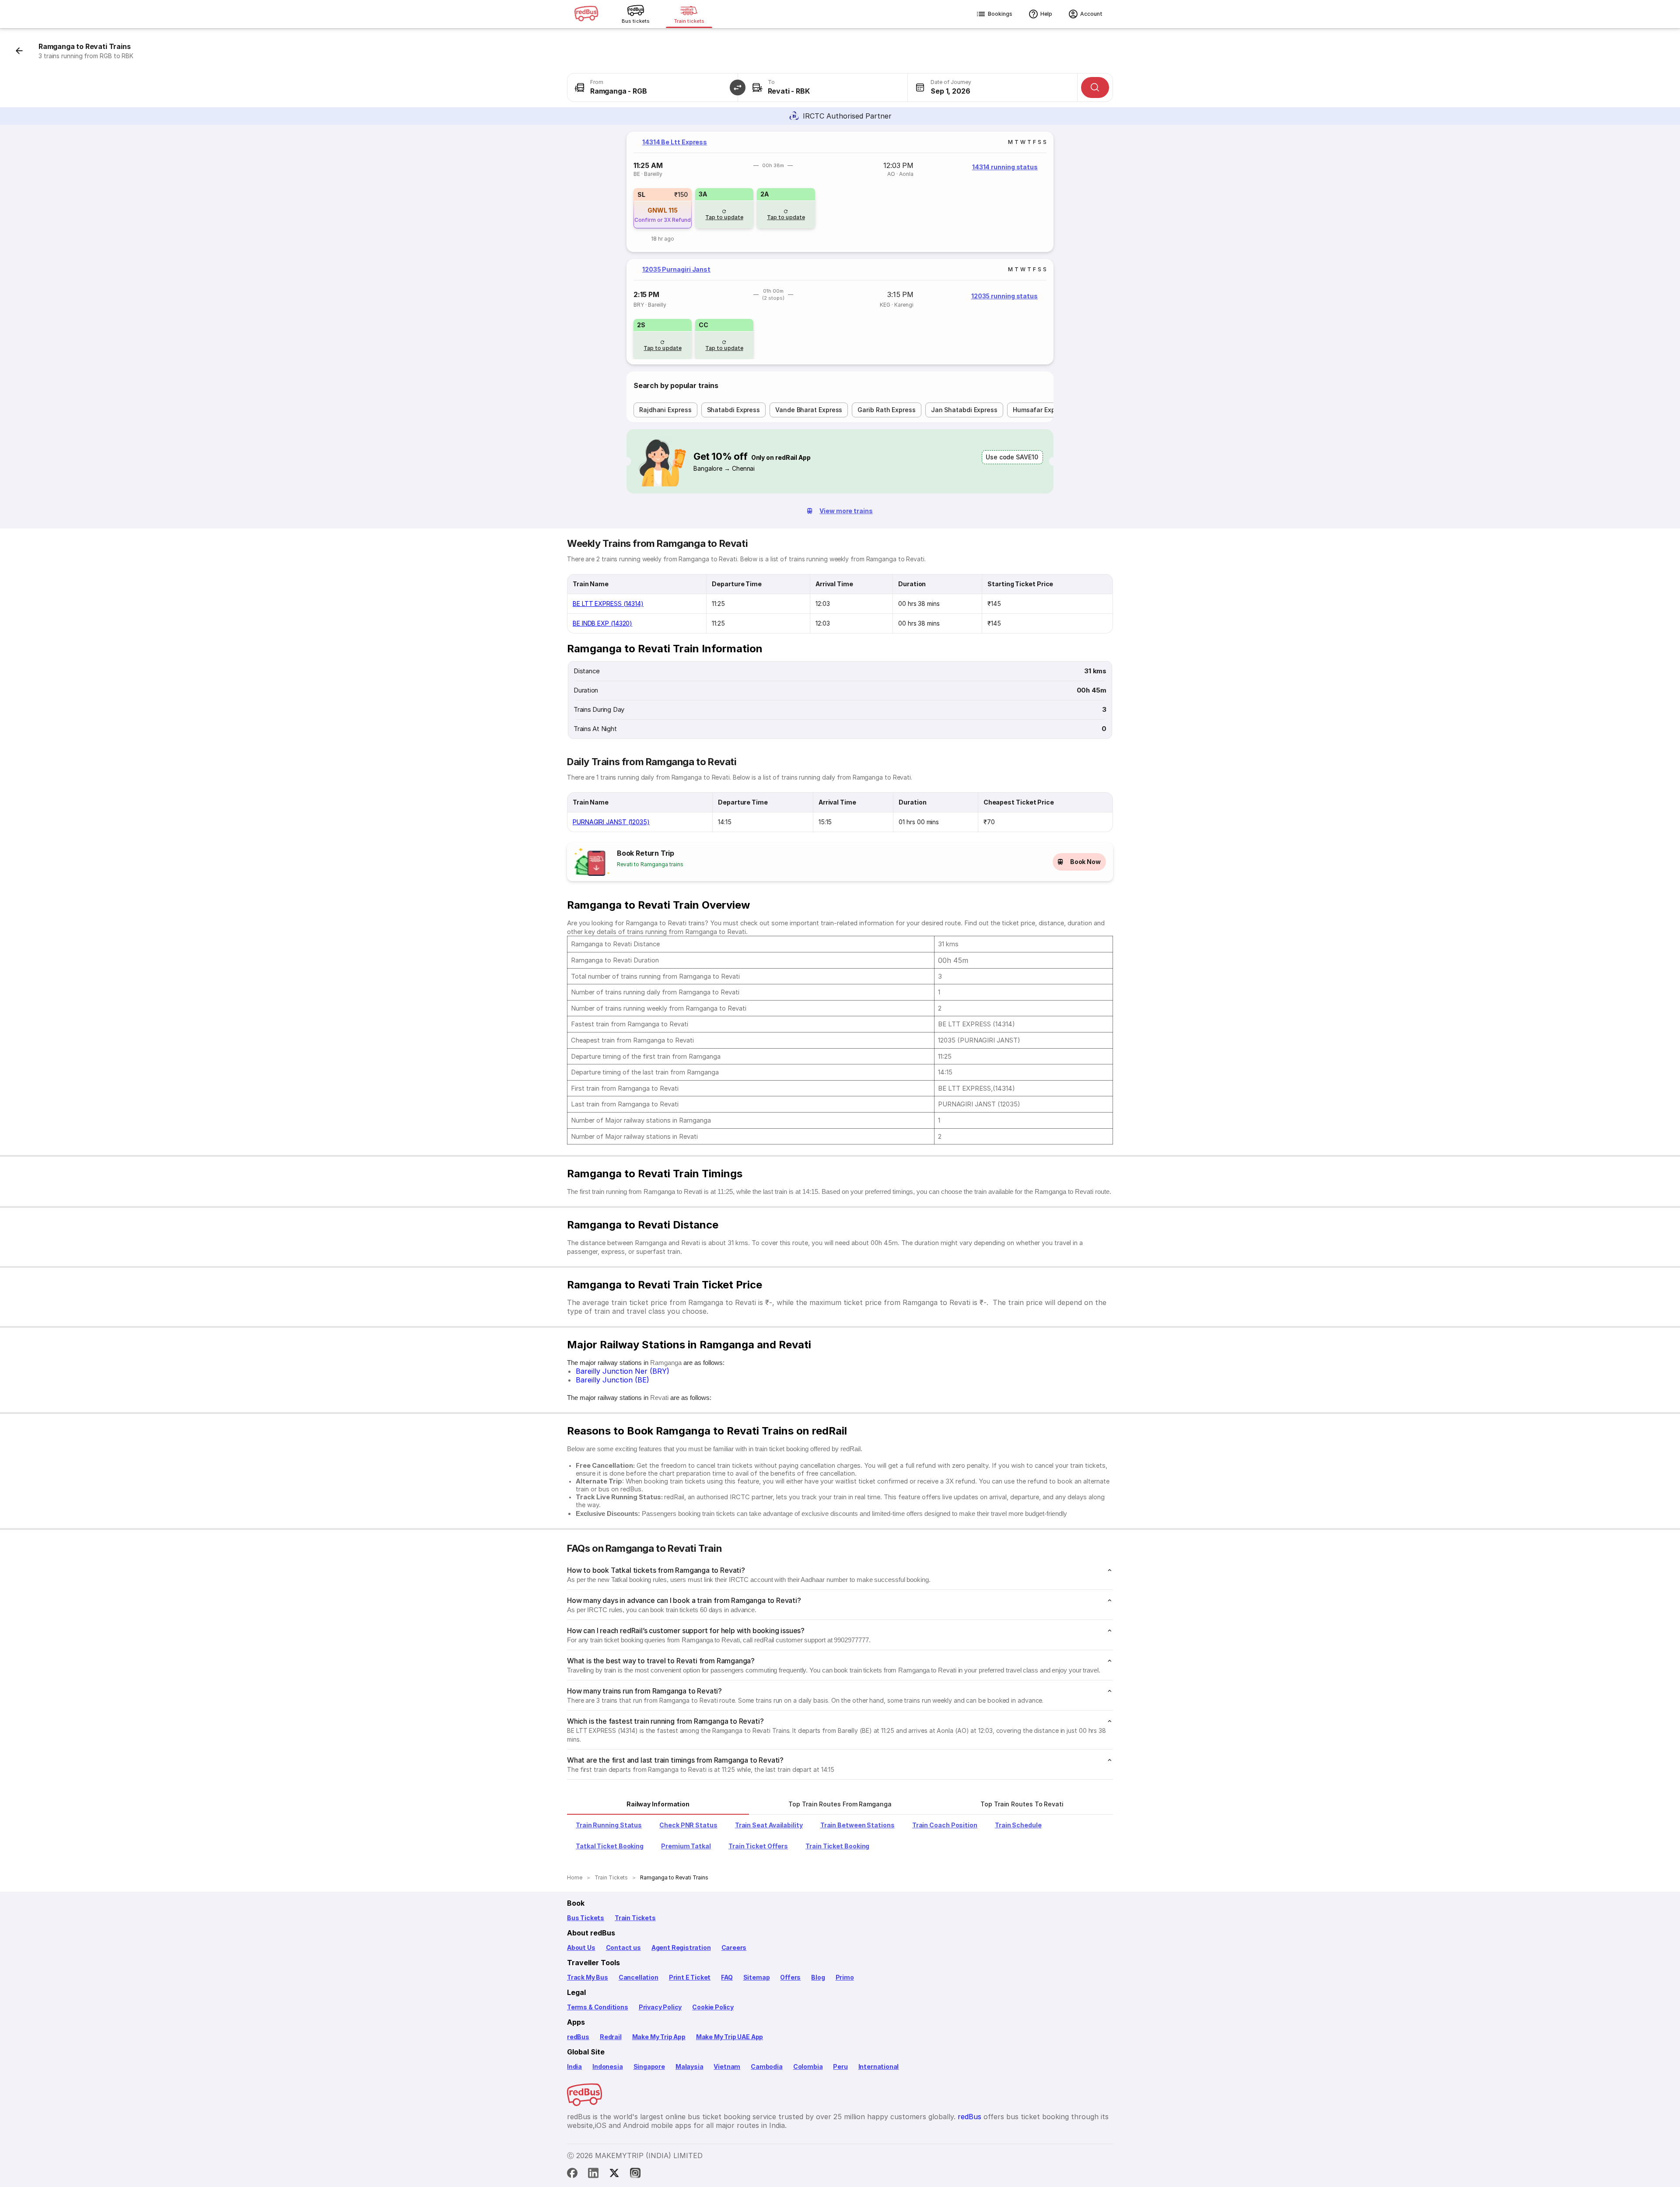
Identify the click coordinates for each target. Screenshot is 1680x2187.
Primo (845, 1977)
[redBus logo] (586, 14)
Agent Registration (681, 1947)
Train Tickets (635, 1918)
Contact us (623, 1947)
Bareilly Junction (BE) (612, 1380)
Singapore (649, 2066)
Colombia (808, 2066)
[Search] (1095, 87)
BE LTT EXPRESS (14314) (608, 604)
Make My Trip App (659, 2037)
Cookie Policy (713, 2007)
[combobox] (653, 87)
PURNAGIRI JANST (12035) (611, 822)
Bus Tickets (586, 1918)
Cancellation (639, 1977)
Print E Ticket (690, 1977)
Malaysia (689, 2066)
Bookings (1000, 14)
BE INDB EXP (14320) (602, 623)
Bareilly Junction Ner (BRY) (623, 1371)
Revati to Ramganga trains (650, 864)
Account (1091, 14)
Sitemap (757, 1977)
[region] (840, 192)
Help (1046, 14)
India (574, 2066)
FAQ (727, 1977)
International (879, 2066)
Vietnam (727, 2066)
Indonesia (607, 2066)
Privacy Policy (660, 2007)
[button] (738, 87)
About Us (581, 1947)
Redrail (611, 2037)
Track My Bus (588, 1977)
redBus (578, 2037)
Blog (818, 1977)
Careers (734, 1947)
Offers (790, 1977)
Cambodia (767, 2066)
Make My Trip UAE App (730, 2037)
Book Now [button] (1085, 862)
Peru (840, 2066)
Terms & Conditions (598, 2007)
